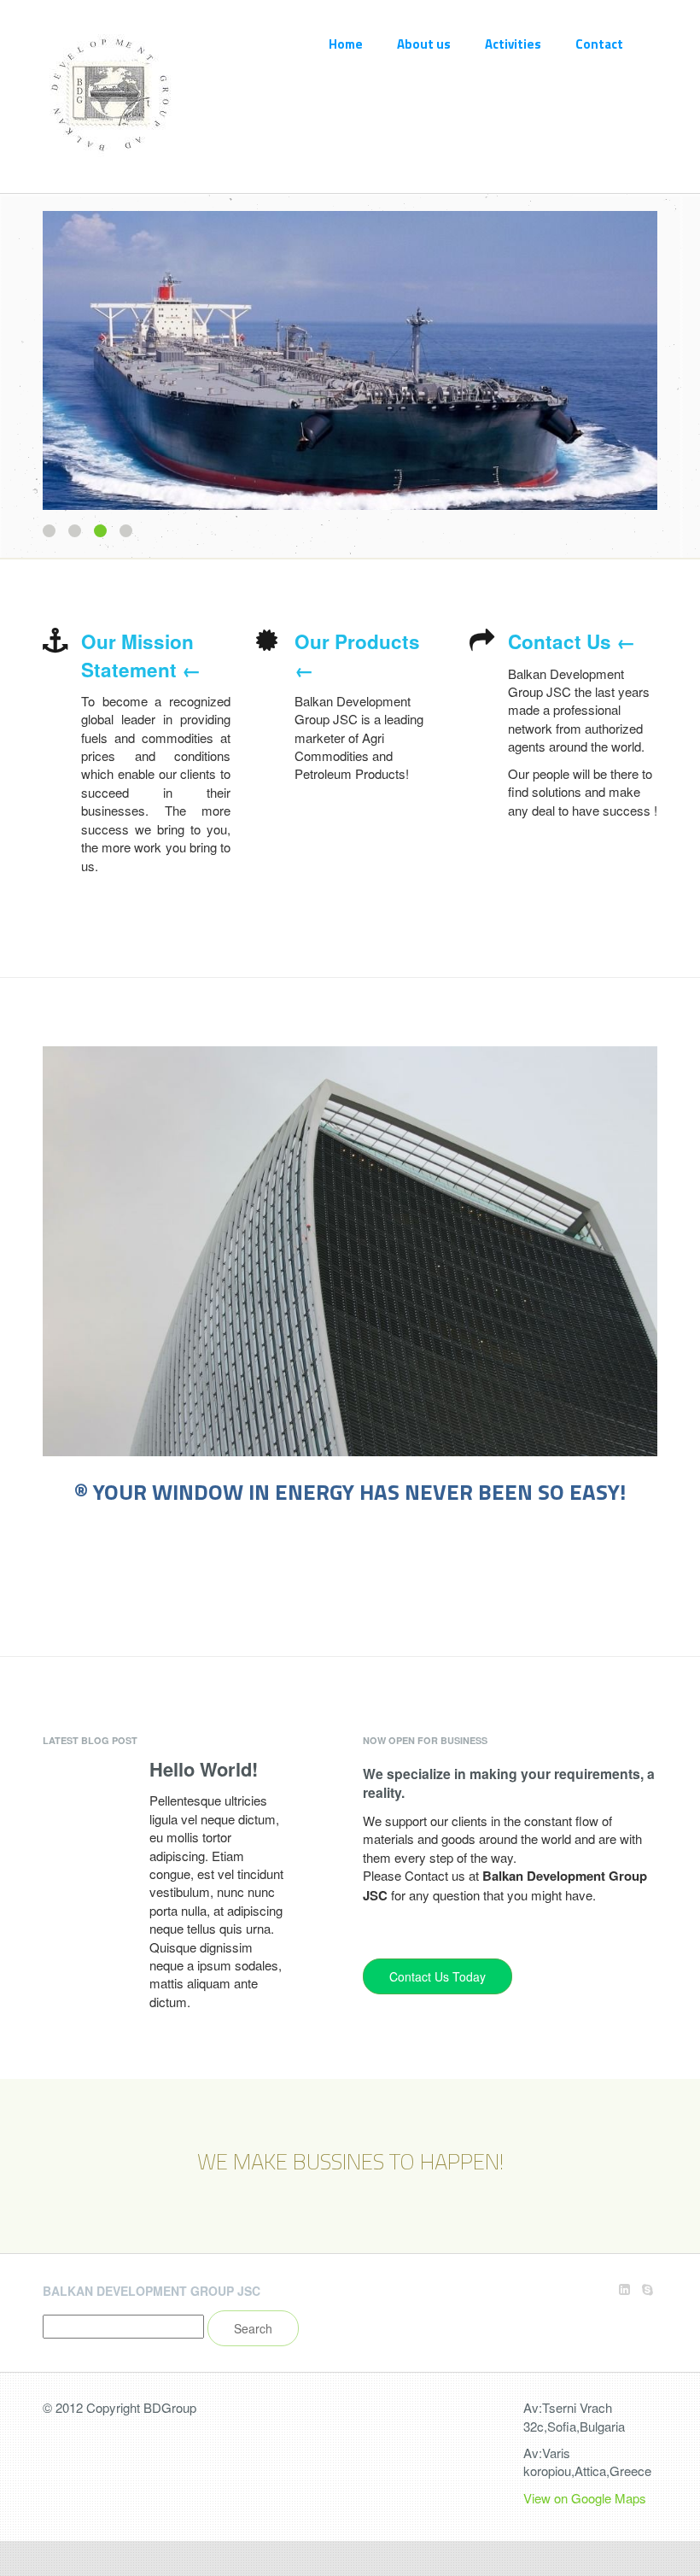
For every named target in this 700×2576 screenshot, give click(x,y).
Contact (599, 44)
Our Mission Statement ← (141, 655)
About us (424, 44)
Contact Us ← (572, 641)
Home (346, 44)
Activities (513, 44)
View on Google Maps (585, 2498)
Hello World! (204, 1769)
